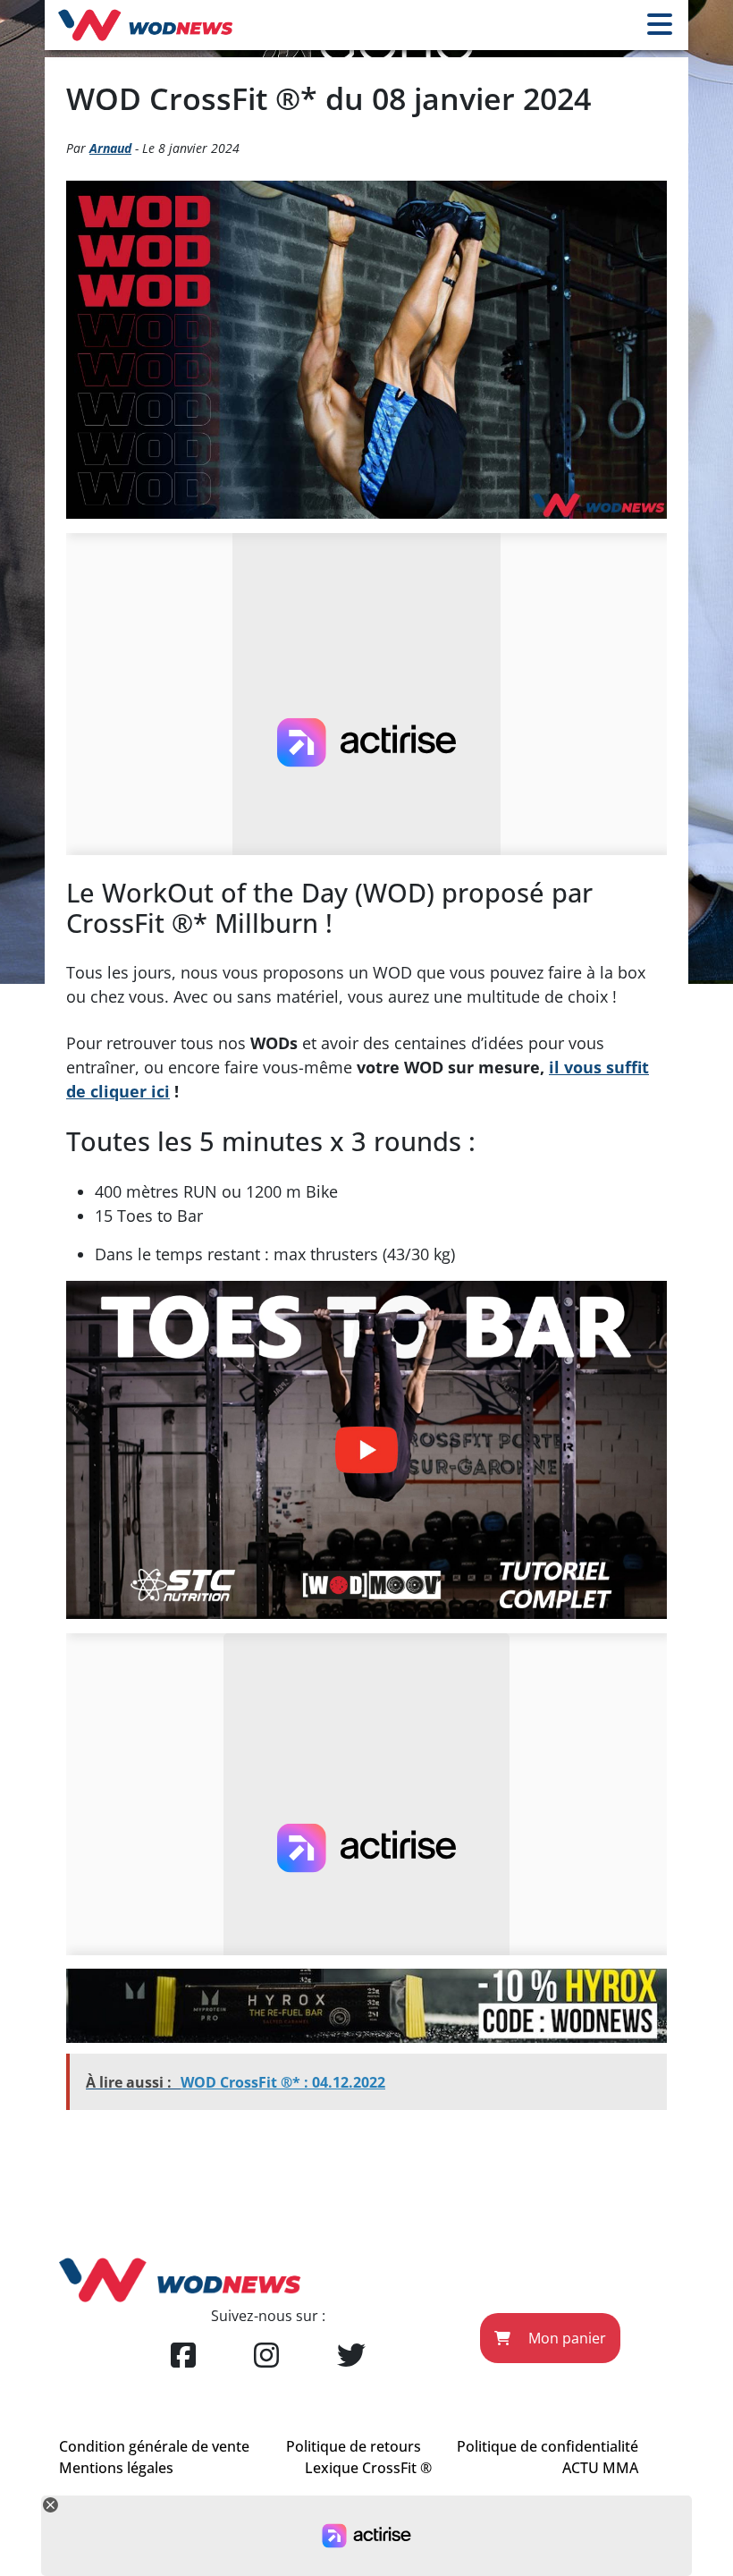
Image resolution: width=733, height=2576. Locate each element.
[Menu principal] (660, 25)
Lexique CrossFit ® (368, 2468)
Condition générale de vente (154, 2446)
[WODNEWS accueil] (145, 25)
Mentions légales (116, 2468)
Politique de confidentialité (548, 2446)
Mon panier (565, 2338)
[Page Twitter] (351, 2356)
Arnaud (110, 148)
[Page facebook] (183, 2356)
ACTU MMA (600, 2468)
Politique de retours (354, 2446)
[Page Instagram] (266, 2356)
